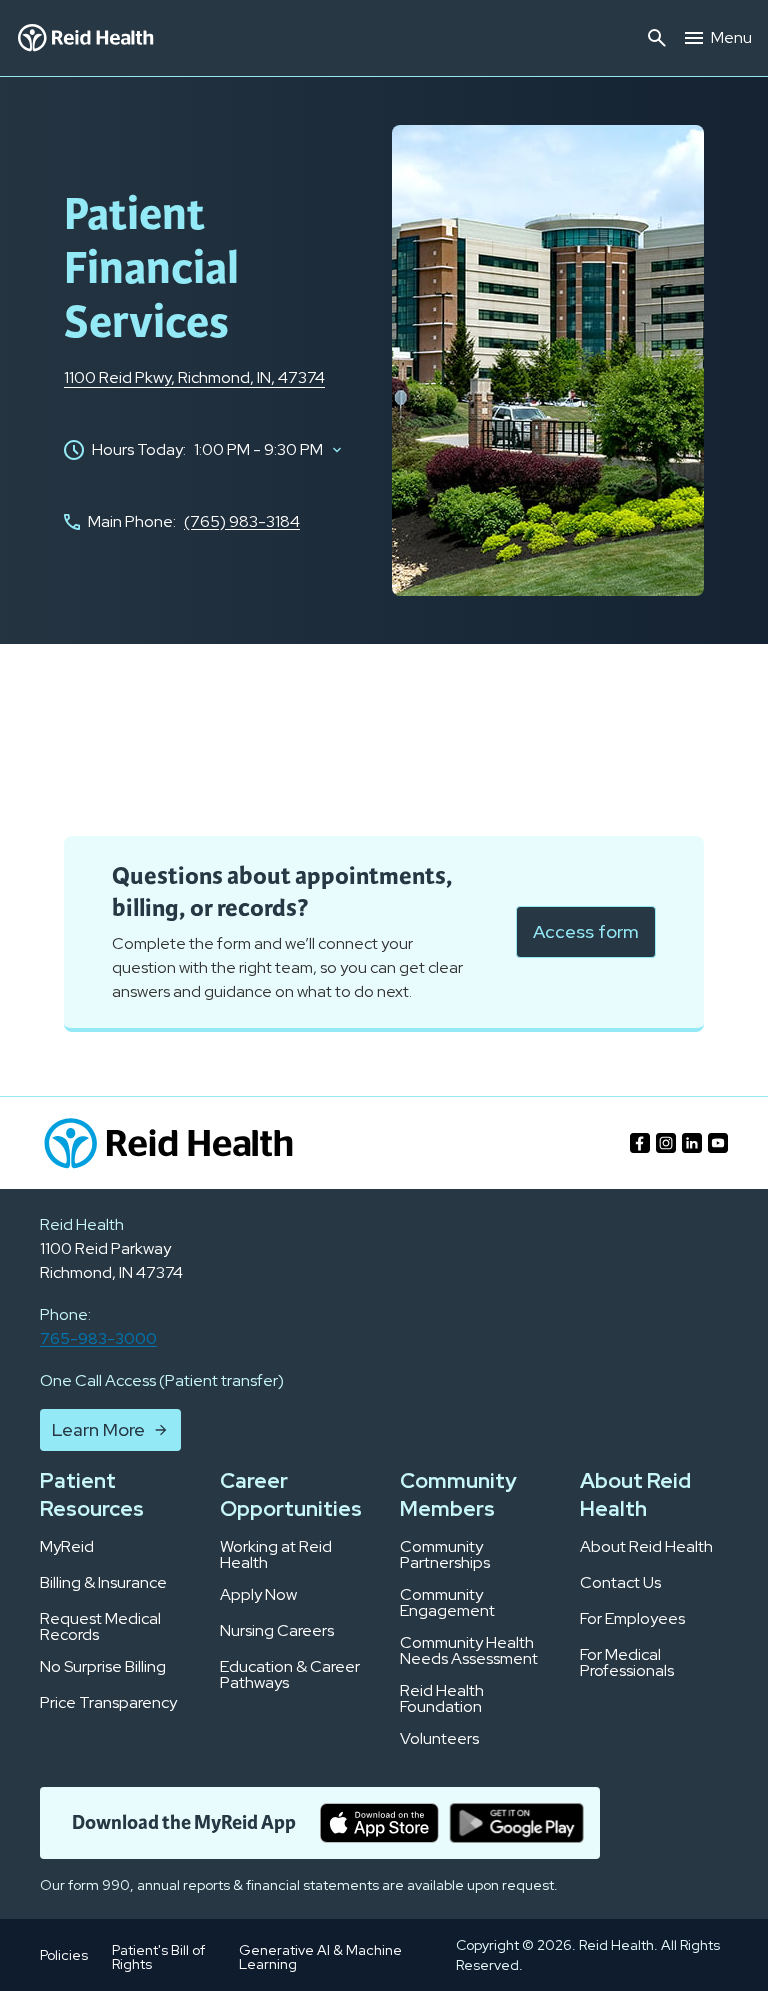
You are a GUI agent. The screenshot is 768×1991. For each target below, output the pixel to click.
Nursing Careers (277, 1631)
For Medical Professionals (627, 1663)
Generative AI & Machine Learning (320, 1957)
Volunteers (439, 1739)
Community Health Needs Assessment (469, 1651)
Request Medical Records (100, 1627)
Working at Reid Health (276, 1555)
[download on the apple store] (379, 1823)
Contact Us (620, 1583)
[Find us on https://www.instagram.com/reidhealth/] (666, 1143)
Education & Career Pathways (290, 1675)
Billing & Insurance (103, 1583)
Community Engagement (447, 1603)
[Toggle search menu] (657, 38)
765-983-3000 (98, 1338)
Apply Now (258, 1595)
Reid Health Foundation (442, 1699)
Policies (64, 1955)
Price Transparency (108, 1703)
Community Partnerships (445, 1555)
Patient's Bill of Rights (158, 1957)
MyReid (67, 1547)
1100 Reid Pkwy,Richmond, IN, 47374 (194, 377)
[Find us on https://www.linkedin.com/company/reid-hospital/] (692, 1143)
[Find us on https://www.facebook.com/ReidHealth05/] (640, 1143)
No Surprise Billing (103, 1667)
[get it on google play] (516, 1823)
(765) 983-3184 (242, 521)
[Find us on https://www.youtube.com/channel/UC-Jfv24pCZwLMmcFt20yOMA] (718, 1143)
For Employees (632, 1619)
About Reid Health (646, 1547)
